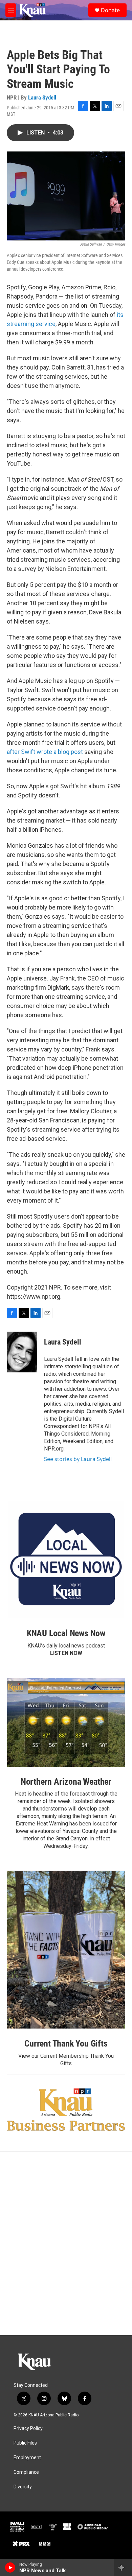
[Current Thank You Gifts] (66, 1950)
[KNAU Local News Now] (66, 1559)
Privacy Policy (28, 2428)
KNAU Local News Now (66, 1633)
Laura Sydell (42, 97)
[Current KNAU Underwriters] (66, 2110)
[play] (10, 2568)
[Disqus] (66, 2244)
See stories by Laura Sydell (78, 1459)
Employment (27, 2458)
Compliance (26, 2472)
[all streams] (123, 2568)
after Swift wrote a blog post (45, 752)
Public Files (25, 2443)
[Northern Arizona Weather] (66, 1722)
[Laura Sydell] (22, 1352)
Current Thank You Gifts (66, 2043)
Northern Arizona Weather (66, 1782)
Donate (110, 10)
